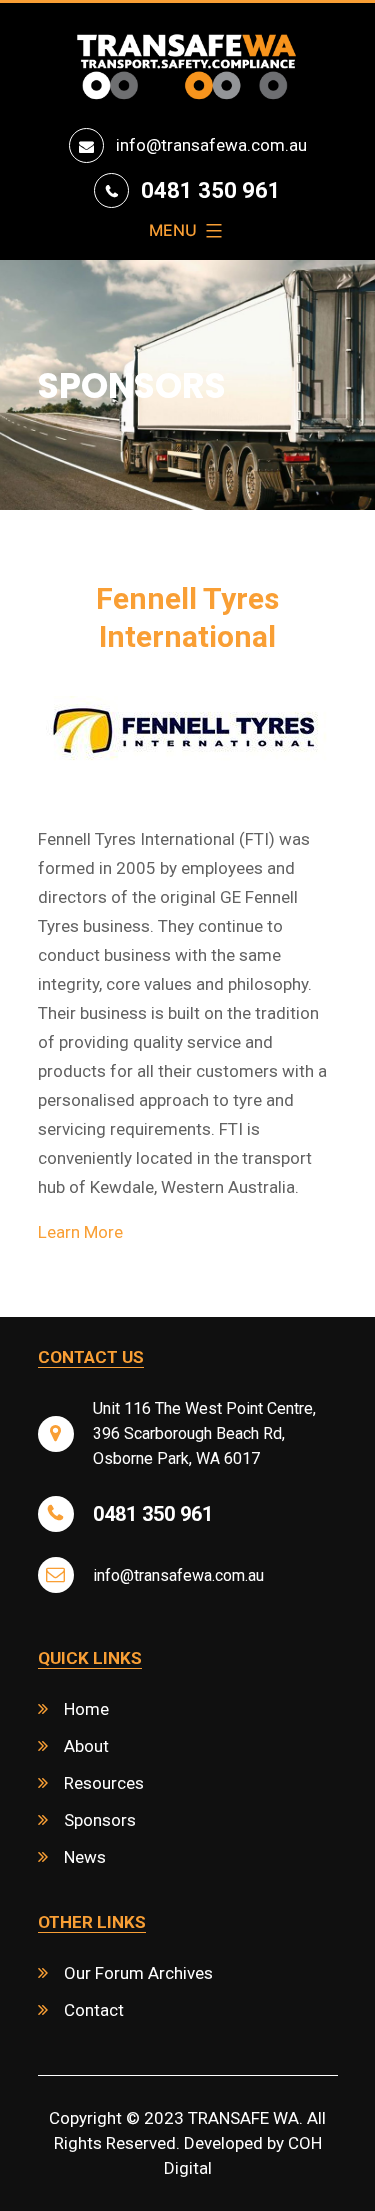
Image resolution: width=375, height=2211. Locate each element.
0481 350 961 (211, 190)
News (85, 1857)
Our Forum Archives (138, 1973)
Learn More (80, 1232)
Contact (94, 2010)
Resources (104, 1783)
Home (86, 1709)
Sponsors (100, 1820)
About (86, 1746)
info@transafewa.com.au (211, 145)
